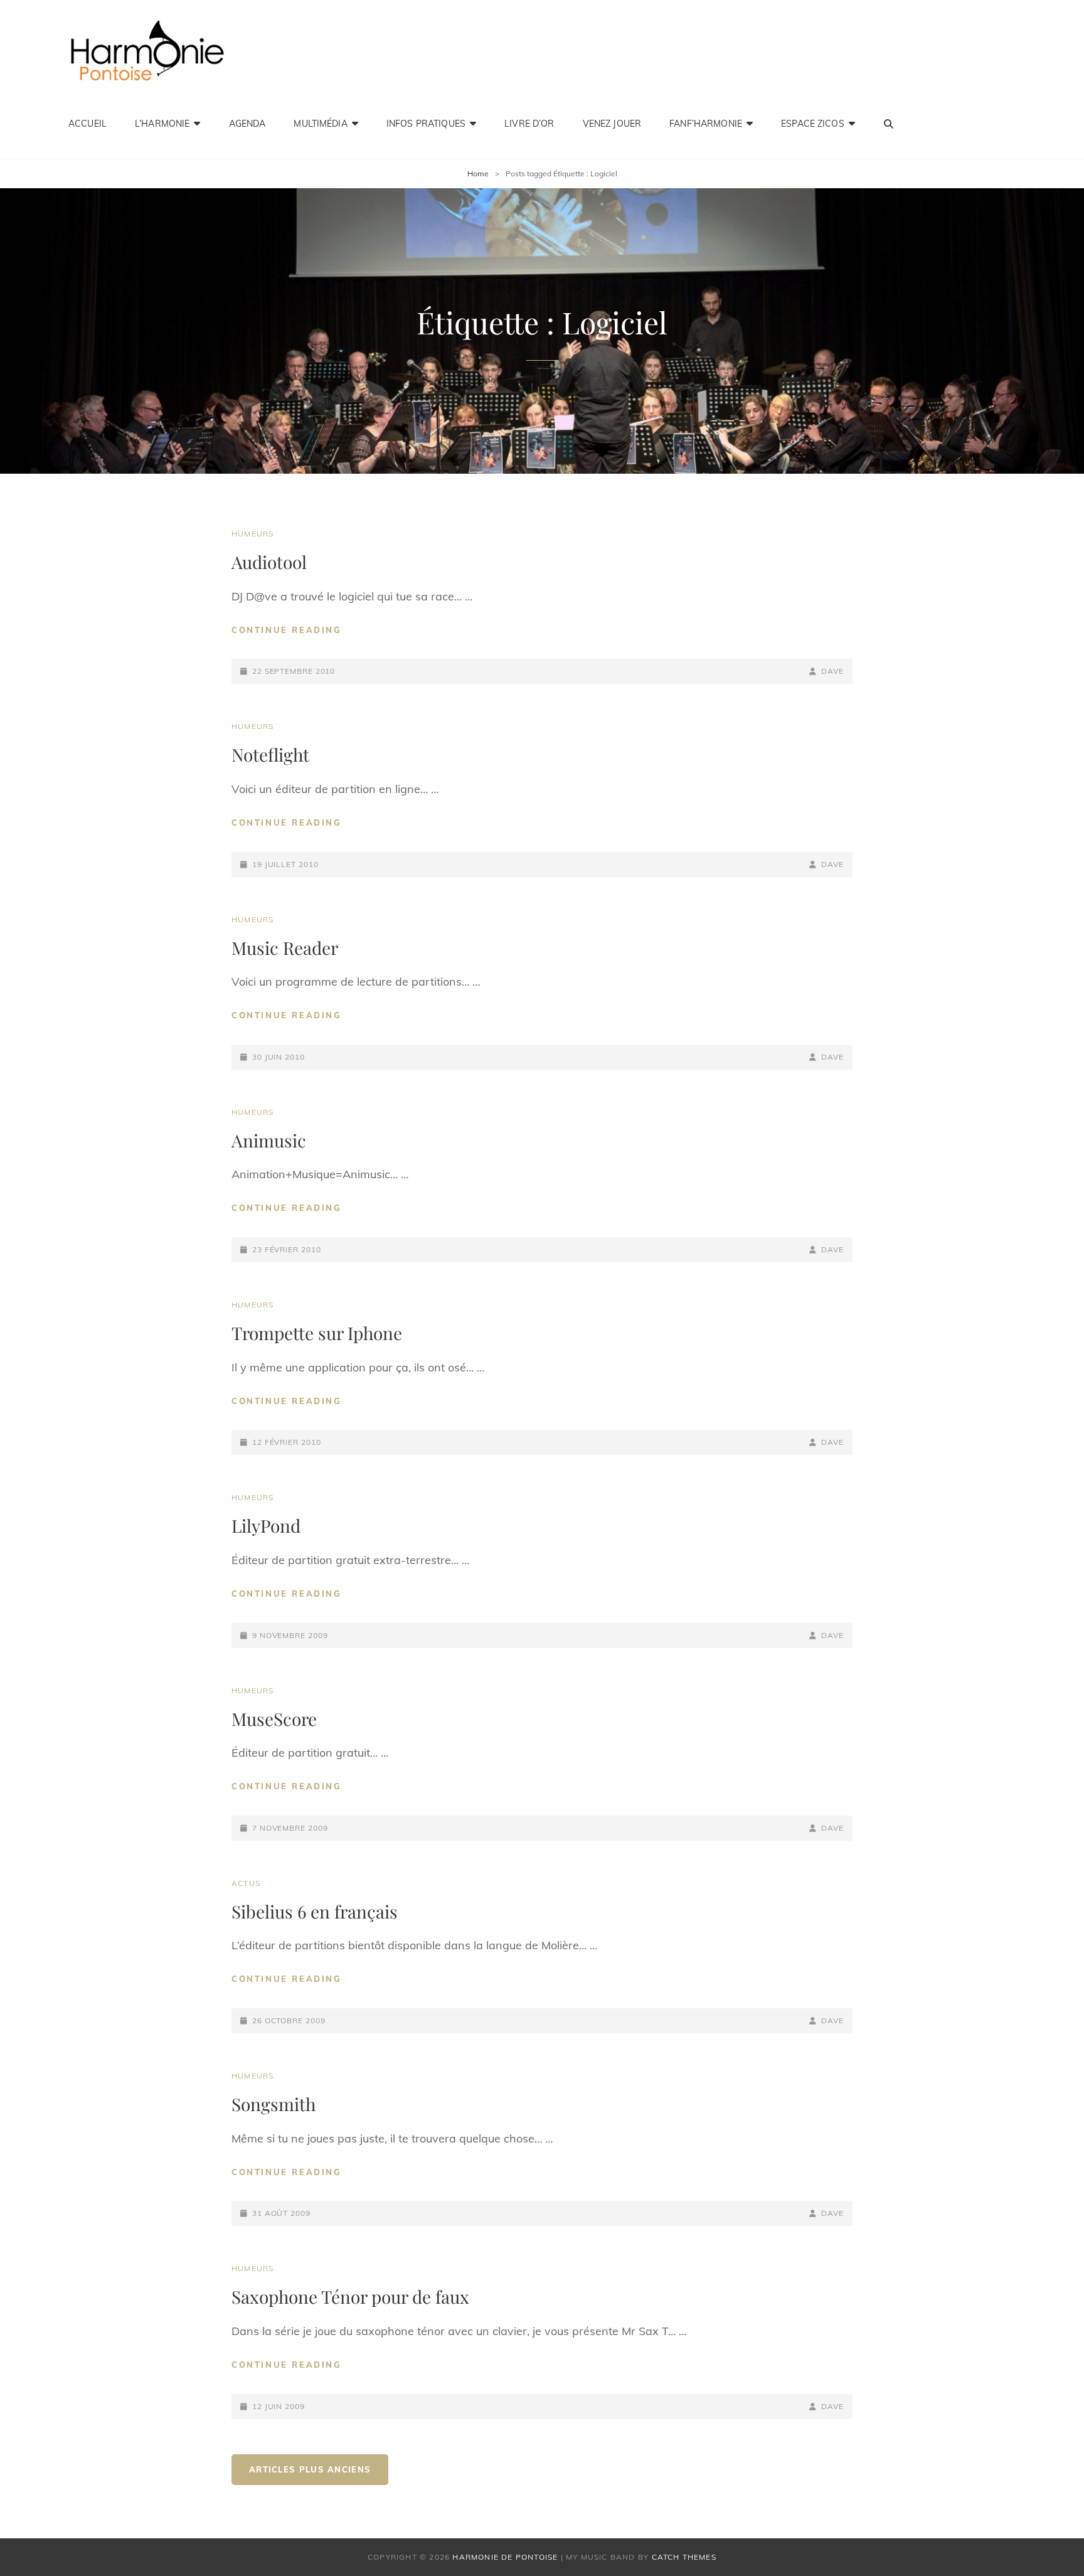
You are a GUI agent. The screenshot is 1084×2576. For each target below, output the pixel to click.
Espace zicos (813, 124)
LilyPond (266, 1525)
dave (832, 671)
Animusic (269, 1140)
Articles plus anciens (310, 2469)
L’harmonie (162, 124)
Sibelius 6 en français (315, 1911)
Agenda (247, 124)
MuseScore (274, 1719)
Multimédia (320, 124)
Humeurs (252, 534)
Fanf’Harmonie (706, 124)
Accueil (88, 124)
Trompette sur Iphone (317, 1333)
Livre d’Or (529, 124)
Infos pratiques (426, 124)
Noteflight (270, 754)
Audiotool (269, 562)
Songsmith (274, 2104)
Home (478, 173)
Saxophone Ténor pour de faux (350, 2297)
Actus (246, 1883)
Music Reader (285, 948)
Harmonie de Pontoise (505, 2557)
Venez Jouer (612, 124)
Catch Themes (684, 2557)
